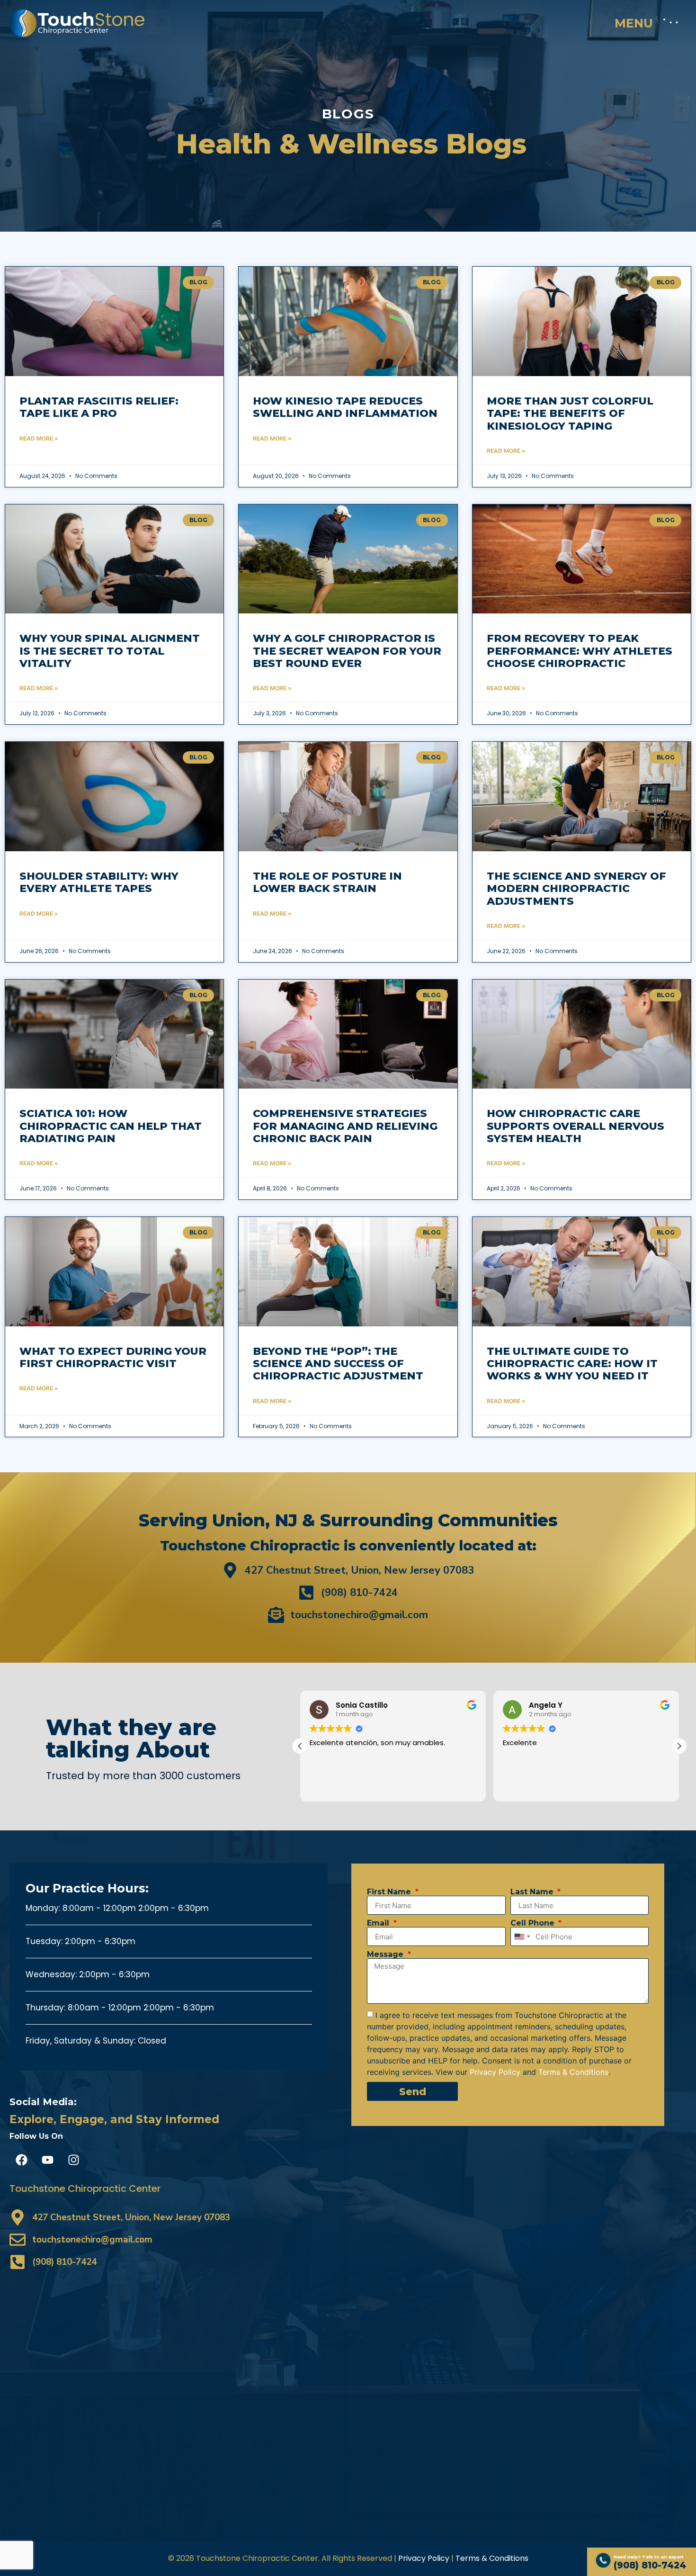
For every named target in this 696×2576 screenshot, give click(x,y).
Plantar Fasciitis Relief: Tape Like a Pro (99, 407)
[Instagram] (73, 2160)
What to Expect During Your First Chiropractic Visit (113, 1357)
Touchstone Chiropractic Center (85, 2189)
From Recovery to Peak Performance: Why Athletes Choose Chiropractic (580, 651)
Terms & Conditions (492, 2558)
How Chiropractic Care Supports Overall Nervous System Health (576, 1126)
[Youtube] (47, 2160)
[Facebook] (21, 2160)
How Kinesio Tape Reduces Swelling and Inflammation (345, 407)
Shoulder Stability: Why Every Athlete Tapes (99, 882)
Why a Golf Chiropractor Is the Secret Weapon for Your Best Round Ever (347, 651)
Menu (634, 23)
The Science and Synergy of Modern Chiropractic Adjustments (576, 889)
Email (379, 1923)
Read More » (39, 438)
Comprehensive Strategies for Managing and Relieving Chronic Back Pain (345, 1126)
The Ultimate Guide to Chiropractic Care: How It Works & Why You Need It (572, 1364)
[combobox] (522, 1937)
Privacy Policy (424, 2558)
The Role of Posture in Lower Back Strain (327, 882)
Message (386, 1955)
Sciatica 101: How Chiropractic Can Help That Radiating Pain (111, 1126)
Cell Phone (534, 1923)
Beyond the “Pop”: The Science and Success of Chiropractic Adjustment (338, 1364)
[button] (300, 1746)
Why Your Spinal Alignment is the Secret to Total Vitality (110, 651)
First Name (390, 1892)
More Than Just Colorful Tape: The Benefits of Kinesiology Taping (570, 414)
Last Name (533, 1892)
